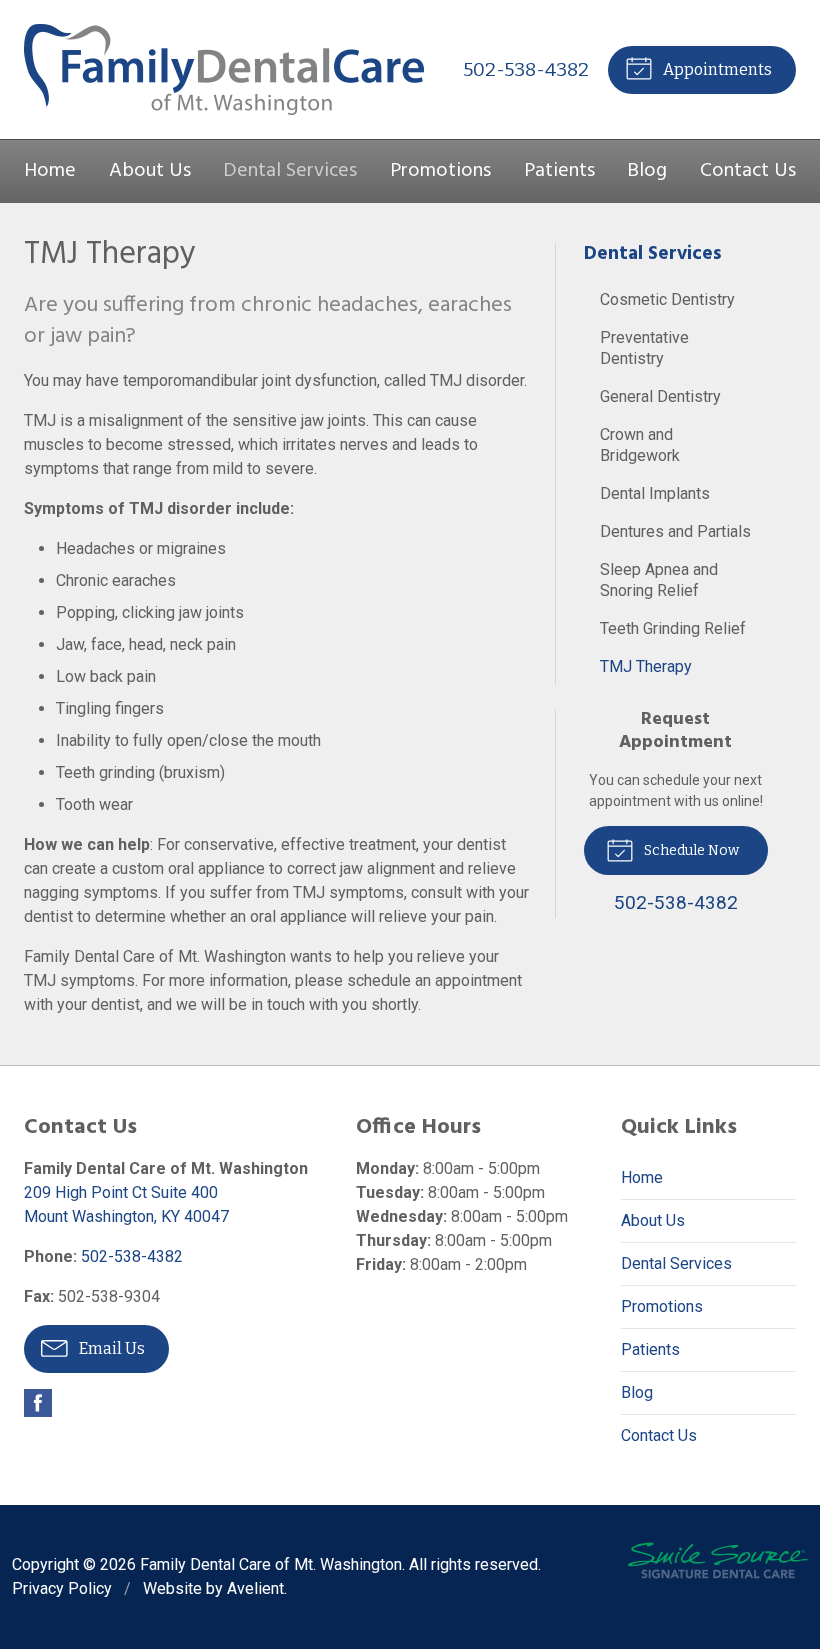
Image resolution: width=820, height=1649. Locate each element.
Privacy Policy (62, 1588)
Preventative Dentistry (644, 348)
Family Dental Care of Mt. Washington (271, 1564)
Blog (647, 171)
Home (50, 171)
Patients (559, 171)
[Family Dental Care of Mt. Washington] (224, 69)
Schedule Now (690, 850)
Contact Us (748, 171)
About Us (150, 171)
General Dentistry (660, 396)
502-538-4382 (526, 69)
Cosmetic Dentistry (667, 299)
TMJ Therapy (646, 666)
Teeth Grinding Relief (673, 628)
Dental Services (290, 171)
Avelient (255, 1588)
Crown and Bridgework (640, 445)
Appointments (716, 69)
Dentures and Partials (675, 531)
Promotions (440, 171)
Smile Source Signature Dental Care (718, 1560)
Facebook (38, 1403)
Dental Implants (655, 493)
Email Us (110, 1348)
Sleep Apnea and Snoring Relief (659, 580)
